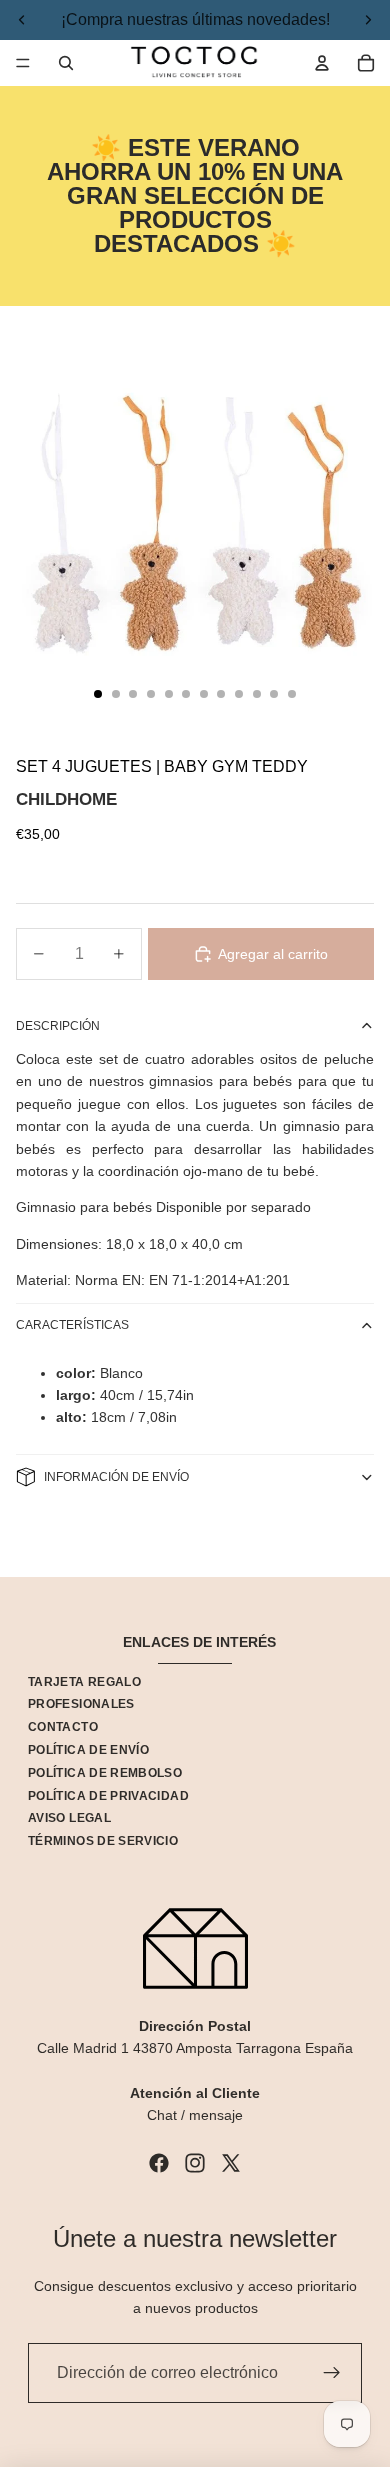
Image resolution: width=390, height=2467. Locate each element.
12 (292, 694)
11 (274, 694)
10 (257, 694)
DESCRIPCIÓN (58, 1026)
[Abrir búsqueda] (66, 63)
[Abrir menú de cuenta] (322, 63)
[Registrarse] (332, 2373)
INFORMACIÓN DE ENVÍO (116, 1477)
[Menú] (23, 63)
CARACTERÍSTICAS (72, 1325)
